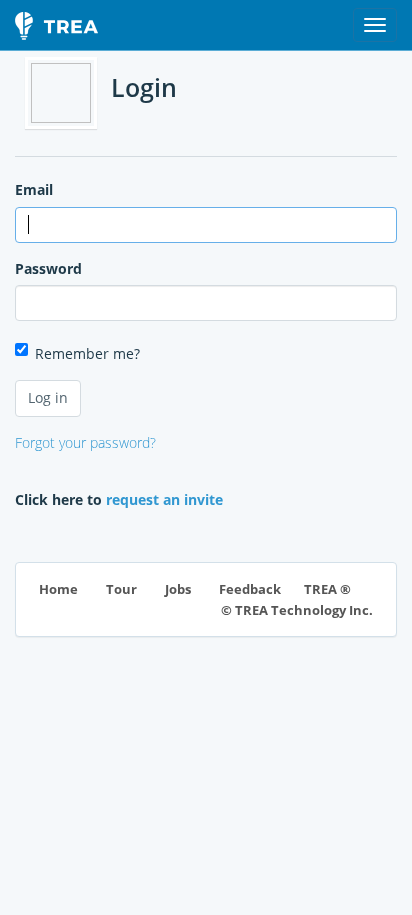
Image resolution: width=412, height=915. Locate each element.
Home (58, 589)
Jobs (178, 589)
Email (34, 189)
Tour (121, 589)
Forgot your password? (85, 442)
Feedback (250, 589)
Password (48, 268)
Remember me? (87, 353)
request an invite (164, 499)
